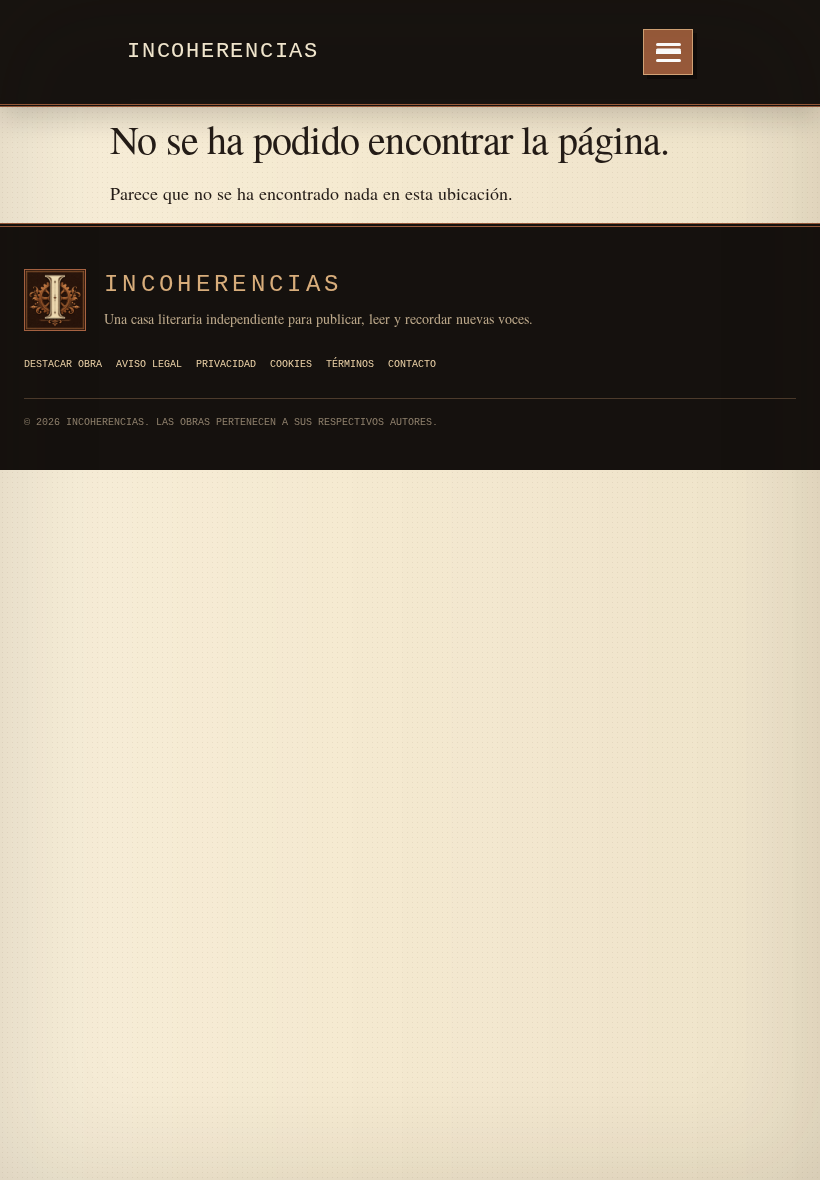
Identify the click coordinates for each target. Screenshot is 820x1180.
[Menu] (668, 52)
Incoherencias (223, 51)
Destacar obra (63, 364)
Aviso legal (149, 364)
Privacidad (226, 364)
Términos (350, 364)
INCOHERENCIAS (223, 284)
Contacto (412, 364)
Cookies (291, 364)
